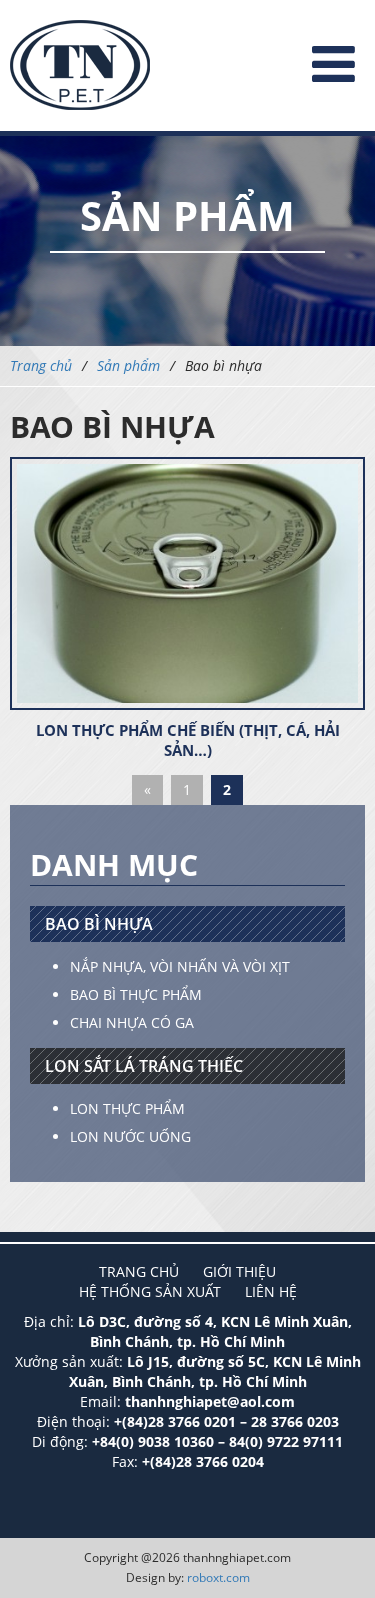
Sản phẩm (128, 365)
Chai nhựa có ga (132, 1022)
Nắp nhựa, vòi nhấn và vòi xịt (180, 966)
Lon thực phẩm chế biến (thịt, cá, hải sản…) (188, 740)
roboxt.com (218, 1577)
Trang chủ (41, 365)
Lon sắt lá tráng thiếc (144, 1066)
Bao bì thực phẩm (136, 994)
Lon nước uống (130, 1136)
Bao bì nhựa (99, 924)
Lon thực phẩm (127, 1108)
